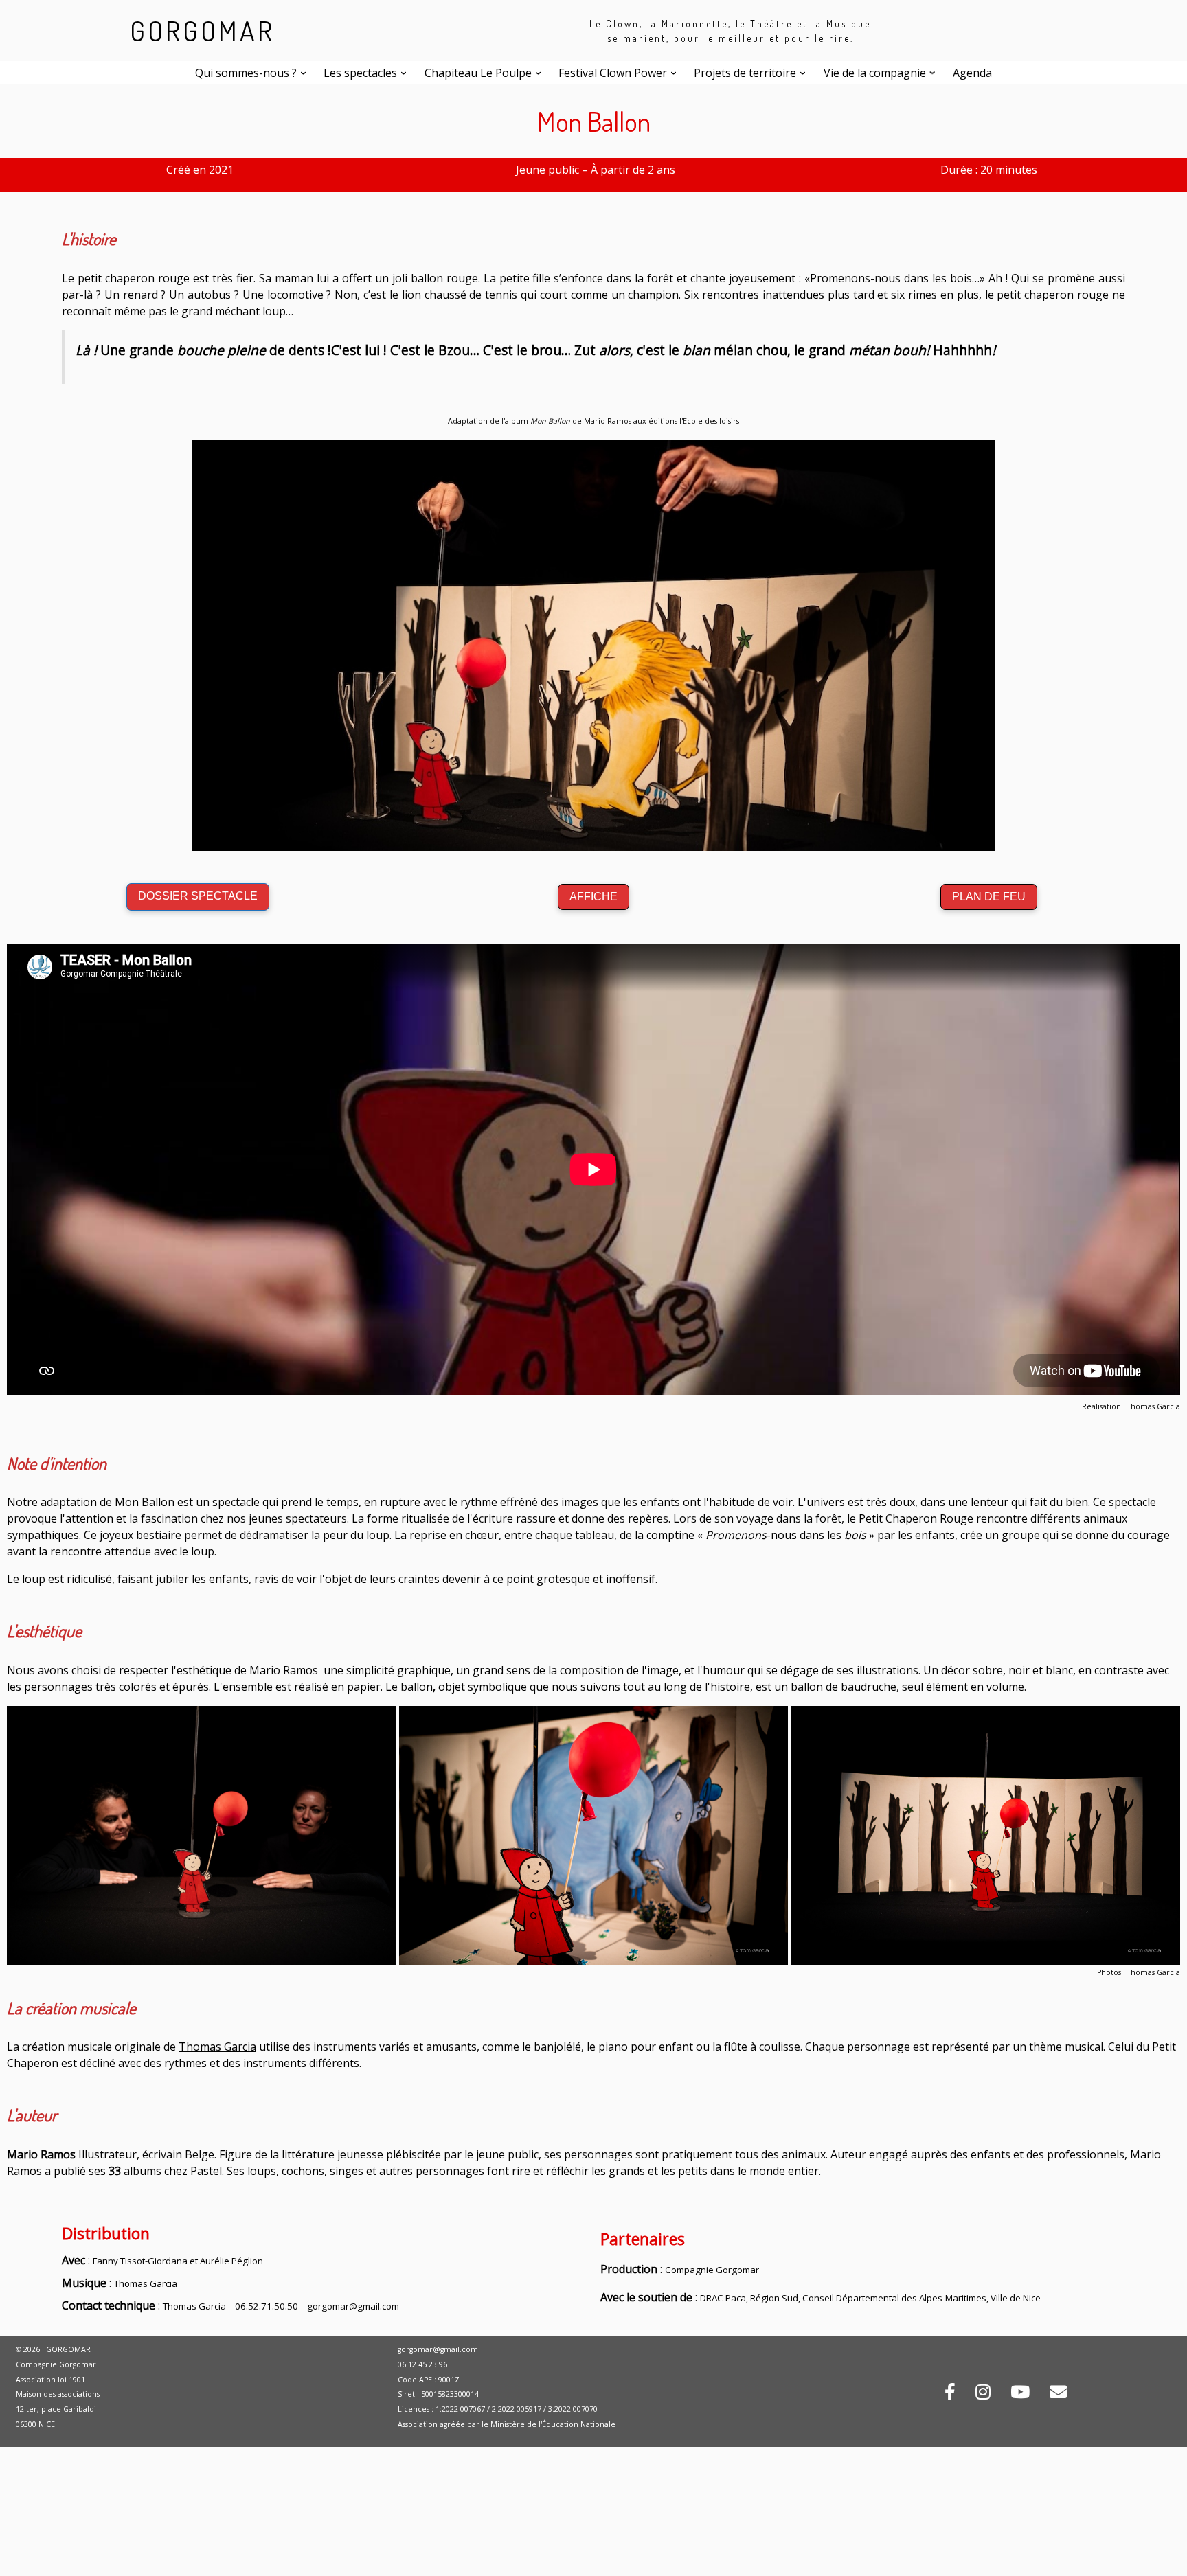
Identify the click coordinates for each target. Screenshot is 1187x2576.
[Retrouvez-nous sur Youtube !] (1020, 2394)
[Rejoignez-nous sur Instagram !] (983, 2394)
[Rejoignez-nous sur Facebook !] (950, 2394)
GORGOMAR (202, 30)
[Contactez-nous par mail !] (1058, 2394)
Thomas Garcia (217, 2047)
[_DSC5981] (593, 1834)
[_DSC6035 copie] (201, 1834)
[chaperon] (986, 1834)
